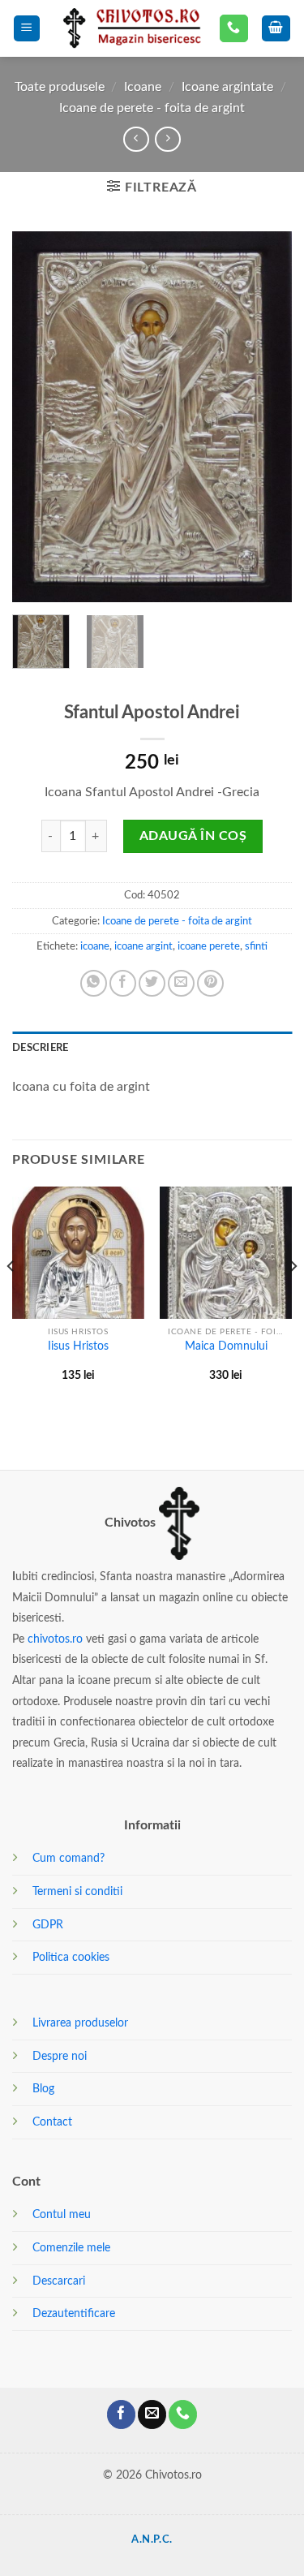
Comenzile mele (71, 2248)
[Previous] (38, 417)
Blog (43, 2089)
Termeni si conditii (77, 1891)
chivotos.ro (55, 1639)
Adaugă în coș (193, 836)
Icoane (143, 87)
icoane (95, 946)
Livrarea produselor (80, 2023)
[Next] (266, 417)
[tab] (152, 1048)
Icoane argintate (227, 87)
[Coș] (276, 29)
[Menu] (27, 29)
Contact (52, 2122)
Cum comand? (69, 1858)
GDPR (48, 1925)
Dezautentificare (74, 2313)
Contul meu (62, 2214)
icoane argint (143, 946)
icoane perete (209, 946)
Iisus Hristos (78, 1346)
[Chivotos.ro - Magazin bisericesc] (130, 28)
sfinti (256, 946)
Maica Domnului (226, 1346)
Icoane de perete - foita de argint (152, 108)
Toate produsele (60, 87)
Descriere (40, 1048)
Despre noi (60, 2056)
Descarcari (59, 2281)
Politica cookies (71, 1957)
